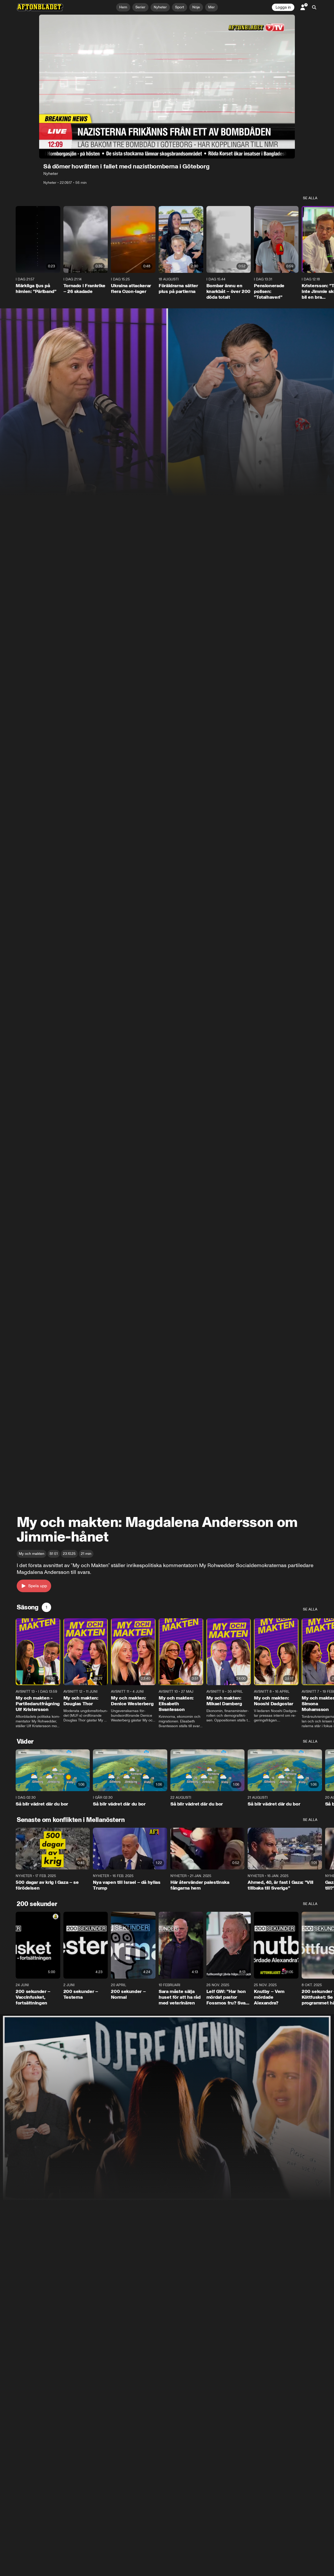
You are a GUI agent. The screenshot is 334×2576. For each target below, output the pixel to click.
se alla (310, 198)
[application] (167, 87)
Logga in (283, 7)
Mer (211, 7)
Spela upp (38, 1586)
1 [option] (46, 1607)
